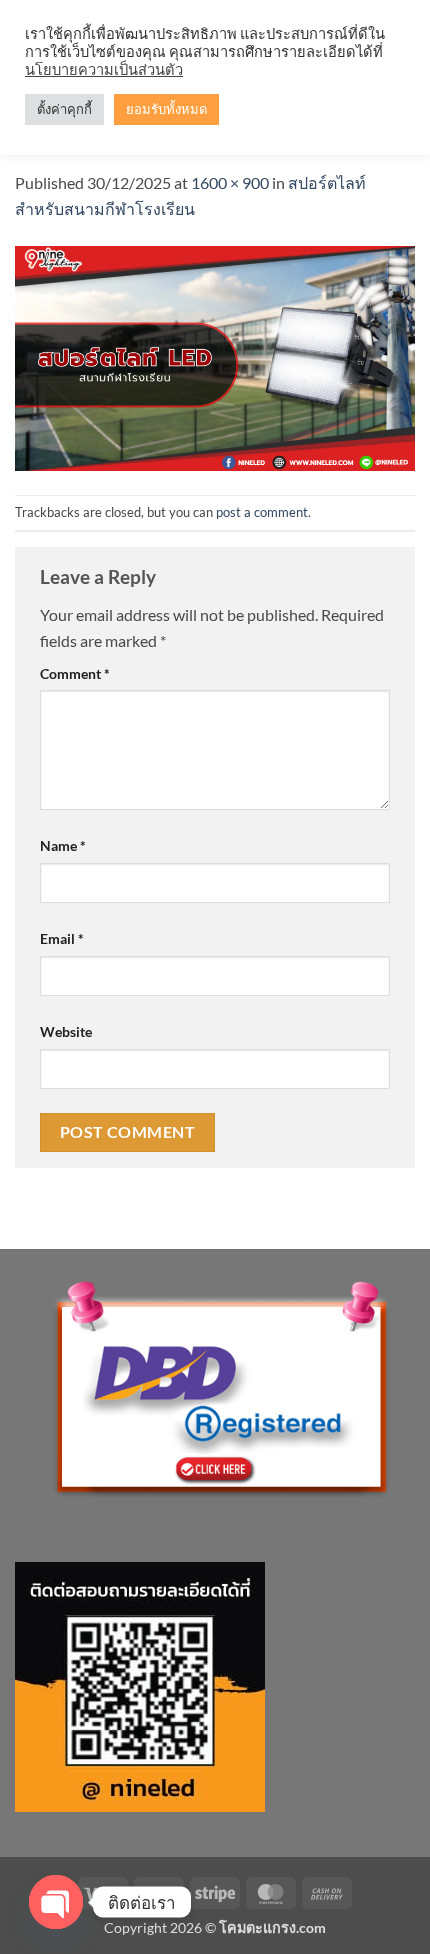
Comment (75, 673)
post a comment (262, 512)
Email (62, 938)
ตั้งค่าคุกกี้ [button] (64, 109)
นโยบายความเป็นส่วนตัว (104, 69)
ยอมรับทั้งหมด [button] (166, 109)
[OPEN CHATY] (56, 1902)
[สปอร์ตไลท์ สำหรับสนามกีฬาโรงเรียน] (215, 355)
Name (63, 845)
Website (66, 1031)
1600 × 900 (230, 182)
